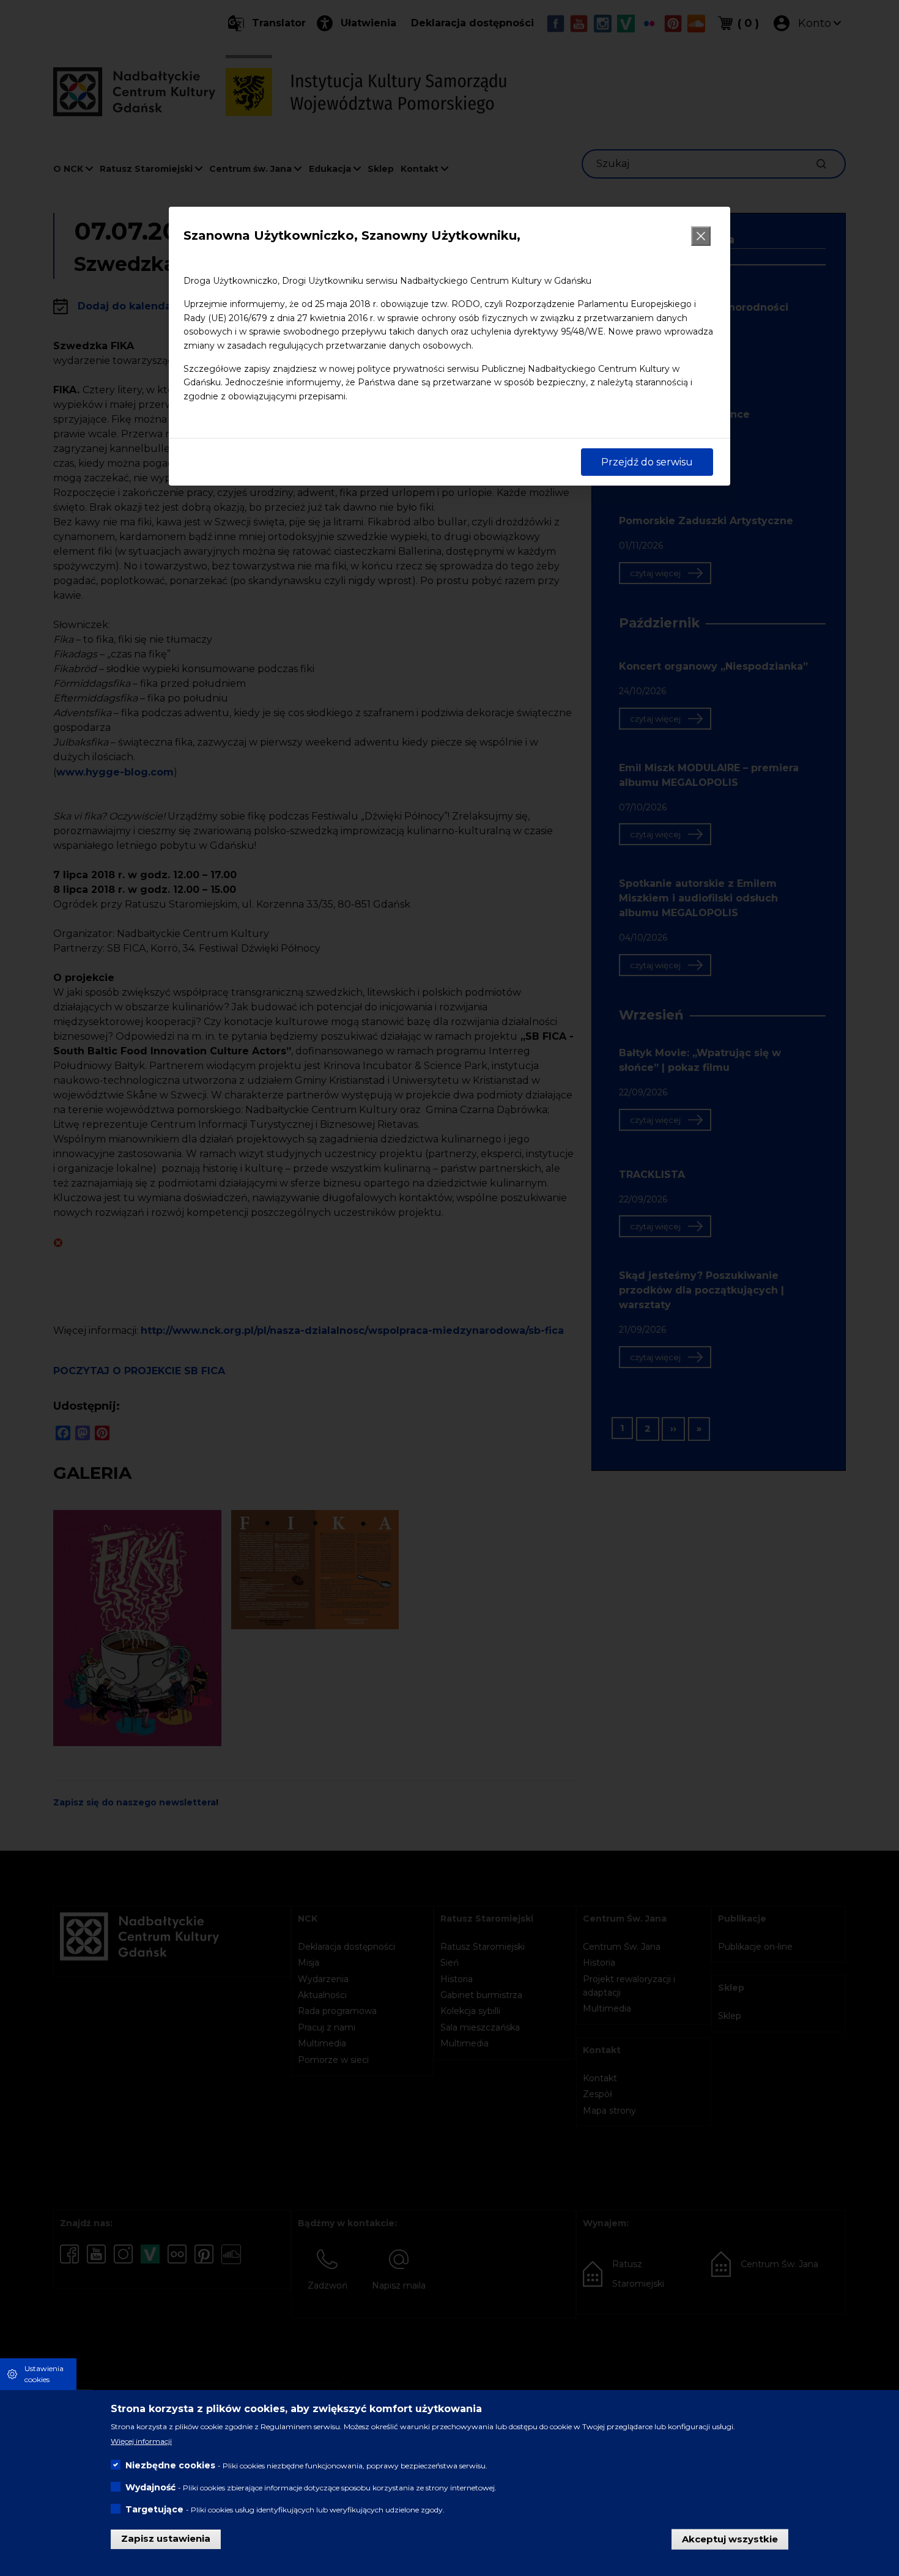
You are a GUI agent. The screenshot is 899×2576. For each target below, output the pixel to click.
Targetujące (154, 2509)
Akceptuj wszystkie (730, 2538)
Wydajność (150, 2487)
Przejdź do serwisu (647, 462)
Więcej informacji (141, 2441)
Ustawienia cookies (44, 2374)
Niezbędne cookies (170, 2465)
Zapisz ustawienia (166, 2538)
